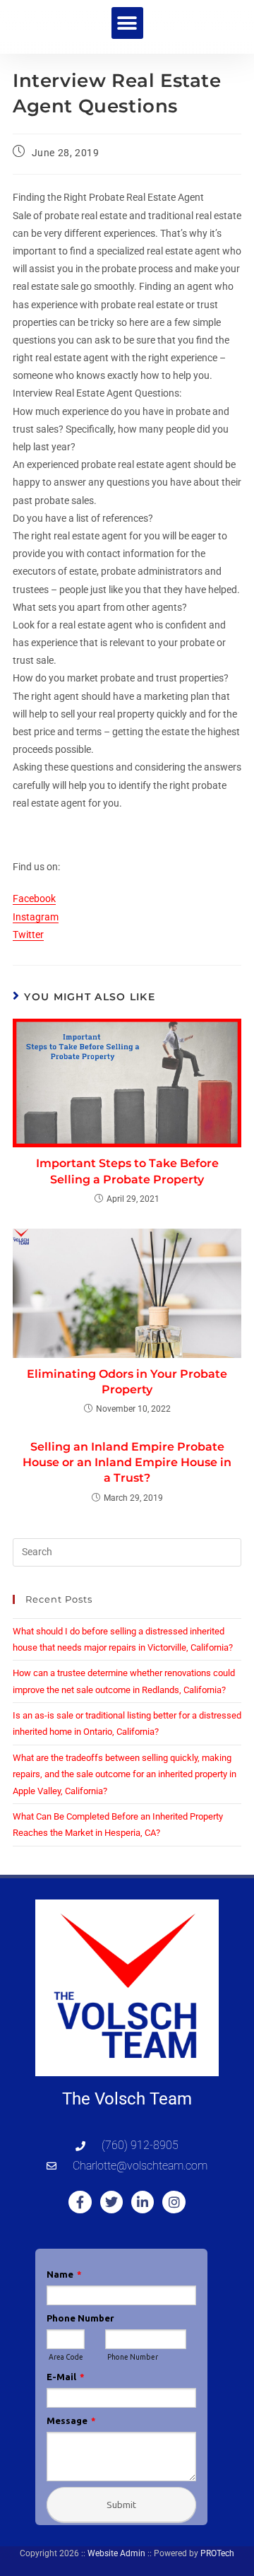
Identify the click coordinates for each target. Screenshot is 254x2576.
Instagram (36, 917)
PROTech (217, 2553)
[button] (127, 23)
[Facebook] (80, 2202)
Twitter (28, 935)
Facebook (34, 898)
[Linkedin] (143, 2202)
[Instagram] (174, 2202)
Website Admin (116, 2553)
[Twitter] (111, 2202)
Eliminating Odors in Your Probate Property (127, 1382)
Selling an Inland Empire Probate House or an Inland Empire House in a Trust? (127, 1463)
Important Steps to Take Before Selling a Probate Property (127, 1171)
